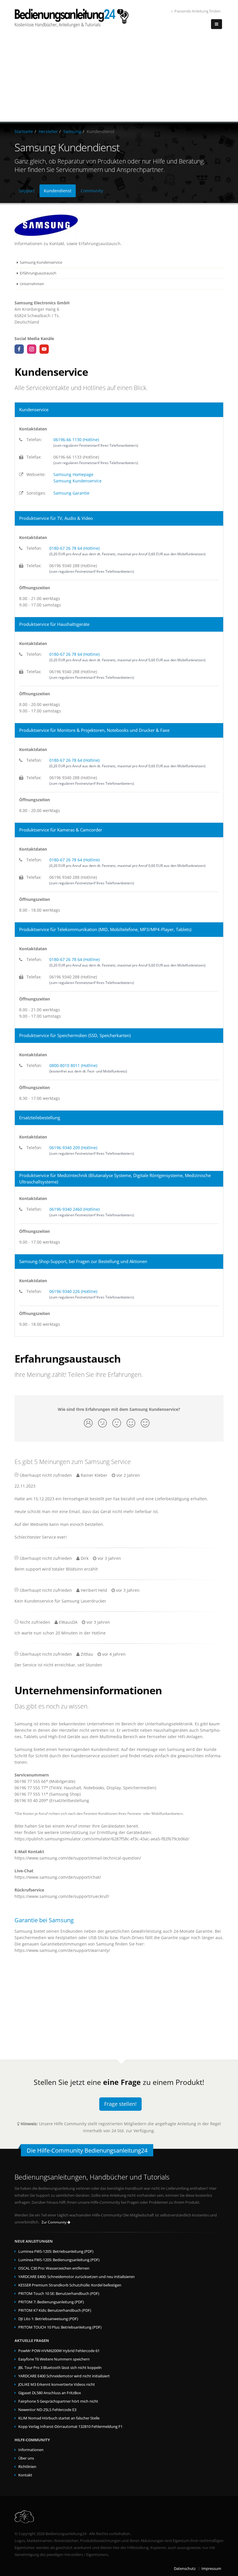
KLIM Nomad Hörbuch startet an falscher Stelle (59, 2418)
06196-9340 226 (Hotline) (73, 1291)
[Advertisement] (119, 78)
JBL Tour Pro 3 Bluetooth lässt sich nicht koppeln (60, 2368)
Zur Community (54, 2222)
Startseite (24, 131)
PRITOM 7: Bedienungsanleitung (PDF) (51, 2302)
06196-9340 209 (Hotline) (73, 1148)
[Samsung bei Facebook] (19, 349)
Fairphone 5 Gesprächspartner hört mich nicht (58, 2401)
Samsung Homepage (73, 474)
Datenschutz (185, 2569)
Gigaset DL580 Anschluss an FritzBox (50, 2393)
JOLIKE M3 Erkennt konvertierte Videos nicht (57, 2384)
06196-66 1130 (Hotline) (76, 440)
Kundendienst (58, 191)
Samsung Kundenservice (41, 262)
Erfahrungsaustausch (38, 273)
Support (27, 191)
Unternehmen (32, 284)
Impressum (211, 2569)
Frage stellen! (120, 2104)
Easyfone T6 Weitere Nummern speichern (54, 2359)
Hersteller (48, 131)
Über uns (26, 2458)
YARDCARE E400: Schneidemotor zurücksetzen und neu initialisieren (76, 2277)
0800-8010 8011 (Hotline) (73, 1065)
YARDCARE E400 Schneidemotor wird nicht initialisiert (64, 2376)
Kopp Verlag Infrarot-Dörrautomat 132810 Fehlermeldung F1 (70, 2427)
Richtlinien (27, 2467)
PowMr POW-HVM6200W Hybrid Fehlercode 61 (59, 2351)
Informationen (31, 2450)
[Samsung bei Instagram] (32, 349)
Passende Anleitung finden (198, 11)
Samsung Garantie (71, 493)
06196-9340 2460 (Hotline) (74, 1209)
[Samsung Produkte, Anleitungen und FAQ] (119, 225)
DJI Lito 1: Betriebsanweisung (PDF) (48, 2319)
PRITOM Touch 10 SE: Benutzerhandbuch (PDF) (59, 2294)
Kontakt (25, 2475)
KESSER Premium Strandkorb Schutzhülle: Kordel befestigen (70, 2285)
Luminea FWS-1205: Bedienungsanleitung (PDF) (59, 2260)
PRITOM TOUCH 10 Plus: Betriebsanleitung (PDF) (60, 2327)
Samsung (72, 131)
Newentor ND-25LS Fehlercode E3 (47, 2410)
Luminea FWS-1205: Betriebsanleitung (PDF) (56, 2251)
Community (92, 191)
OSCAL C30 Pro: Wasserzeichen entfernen (54, 2268)
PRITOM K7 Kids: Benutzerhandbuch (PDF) (55, 2310)
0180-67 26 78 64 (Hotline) (74, 548)
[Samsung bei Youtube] (44, 349)
